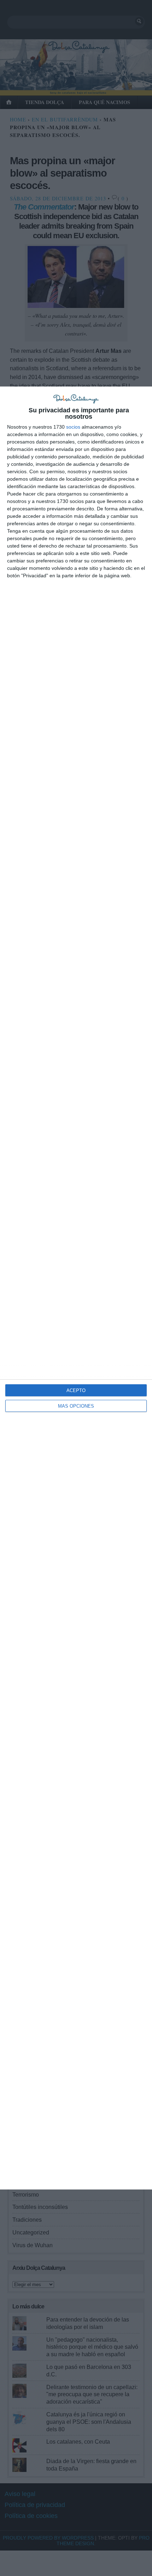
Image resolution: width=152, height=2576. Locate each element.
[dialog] (76, 1288)
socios (73, 427)
